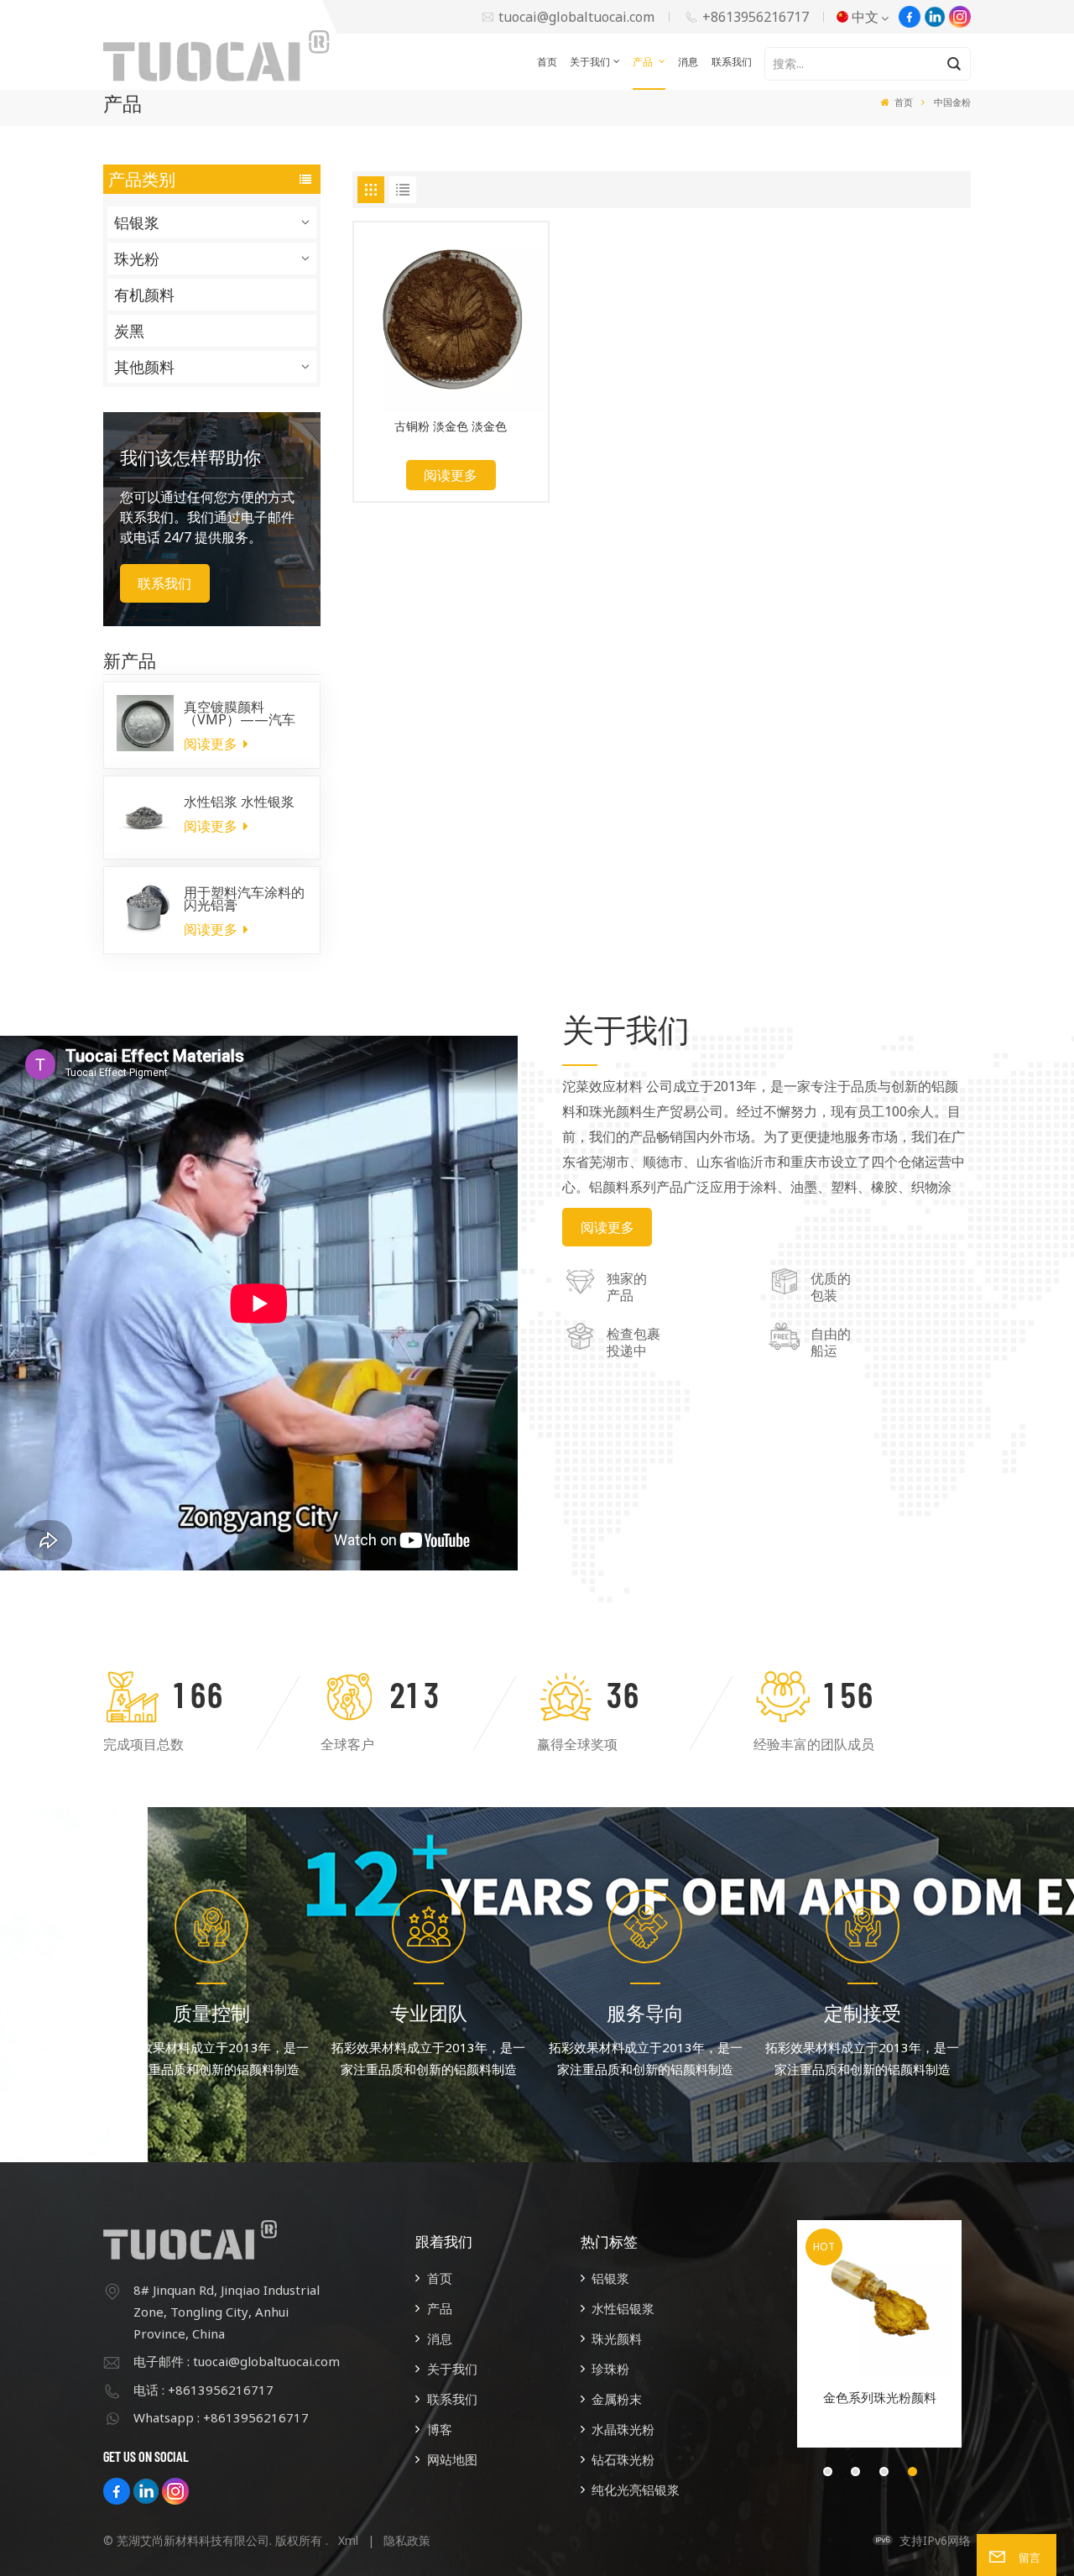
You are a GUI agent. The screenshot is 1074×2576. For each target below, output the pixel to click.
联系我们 (732, 62)
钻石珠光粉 (623, 2459)
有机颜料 (144, 295)
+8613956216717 (756, 17)
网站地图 (452, 2459)
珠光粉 (137, 259)
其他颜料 (144, 367)
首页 (547, 62)
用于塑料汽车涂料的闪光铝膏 (244, 899)
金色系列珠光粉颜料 (880, 2397)
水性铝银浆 (623, 2308)
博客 (440, 2429)
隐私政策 (407, 2540)
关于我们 (590, 62)
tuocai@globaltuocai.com (576, 17)
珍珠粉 (610, 2369)
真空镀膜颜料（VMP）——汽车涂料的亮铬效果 (240, 713)
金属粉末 (617, 2399)
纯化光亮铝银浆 (636, 2490)
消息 (688, 62)
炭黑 (129, 331)
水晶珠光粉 (623, 2429)
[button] (828, 2471)
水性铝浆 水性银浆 (239, 802)
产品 (644, 62)
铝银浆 (137, 222)
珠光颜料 (617, 2338)
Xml (348, 2540)
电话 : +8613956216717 (203, 2390)
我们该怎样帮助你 (190, 457)
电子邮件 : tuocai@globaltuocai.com (237, 2361)
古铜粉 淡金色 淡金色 (451, 427)
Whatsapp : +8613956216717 (221, 2417)
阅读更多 (212, 744)
